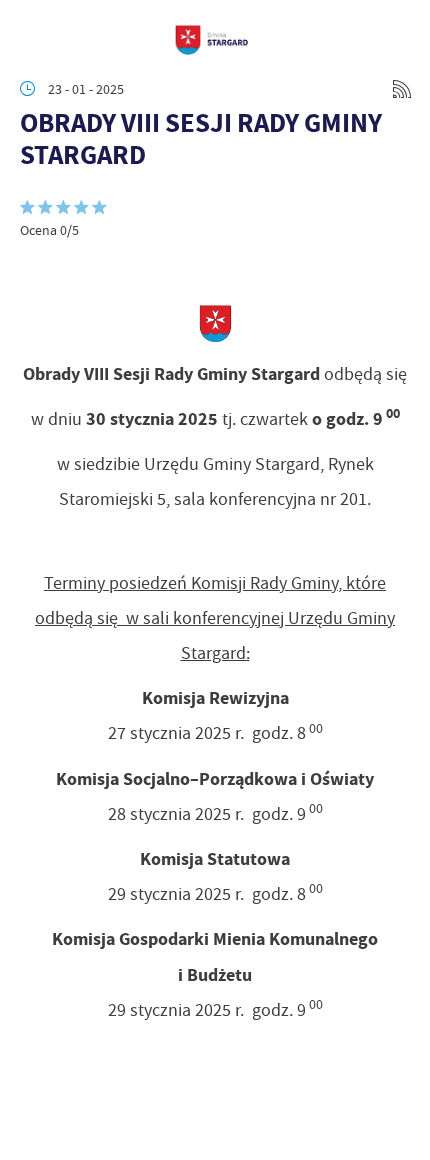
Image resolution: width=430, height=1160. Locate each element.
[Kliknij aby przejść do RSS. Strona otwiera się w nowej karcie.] (402, 89)
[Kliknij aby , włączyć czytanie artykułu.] (36, 269)
